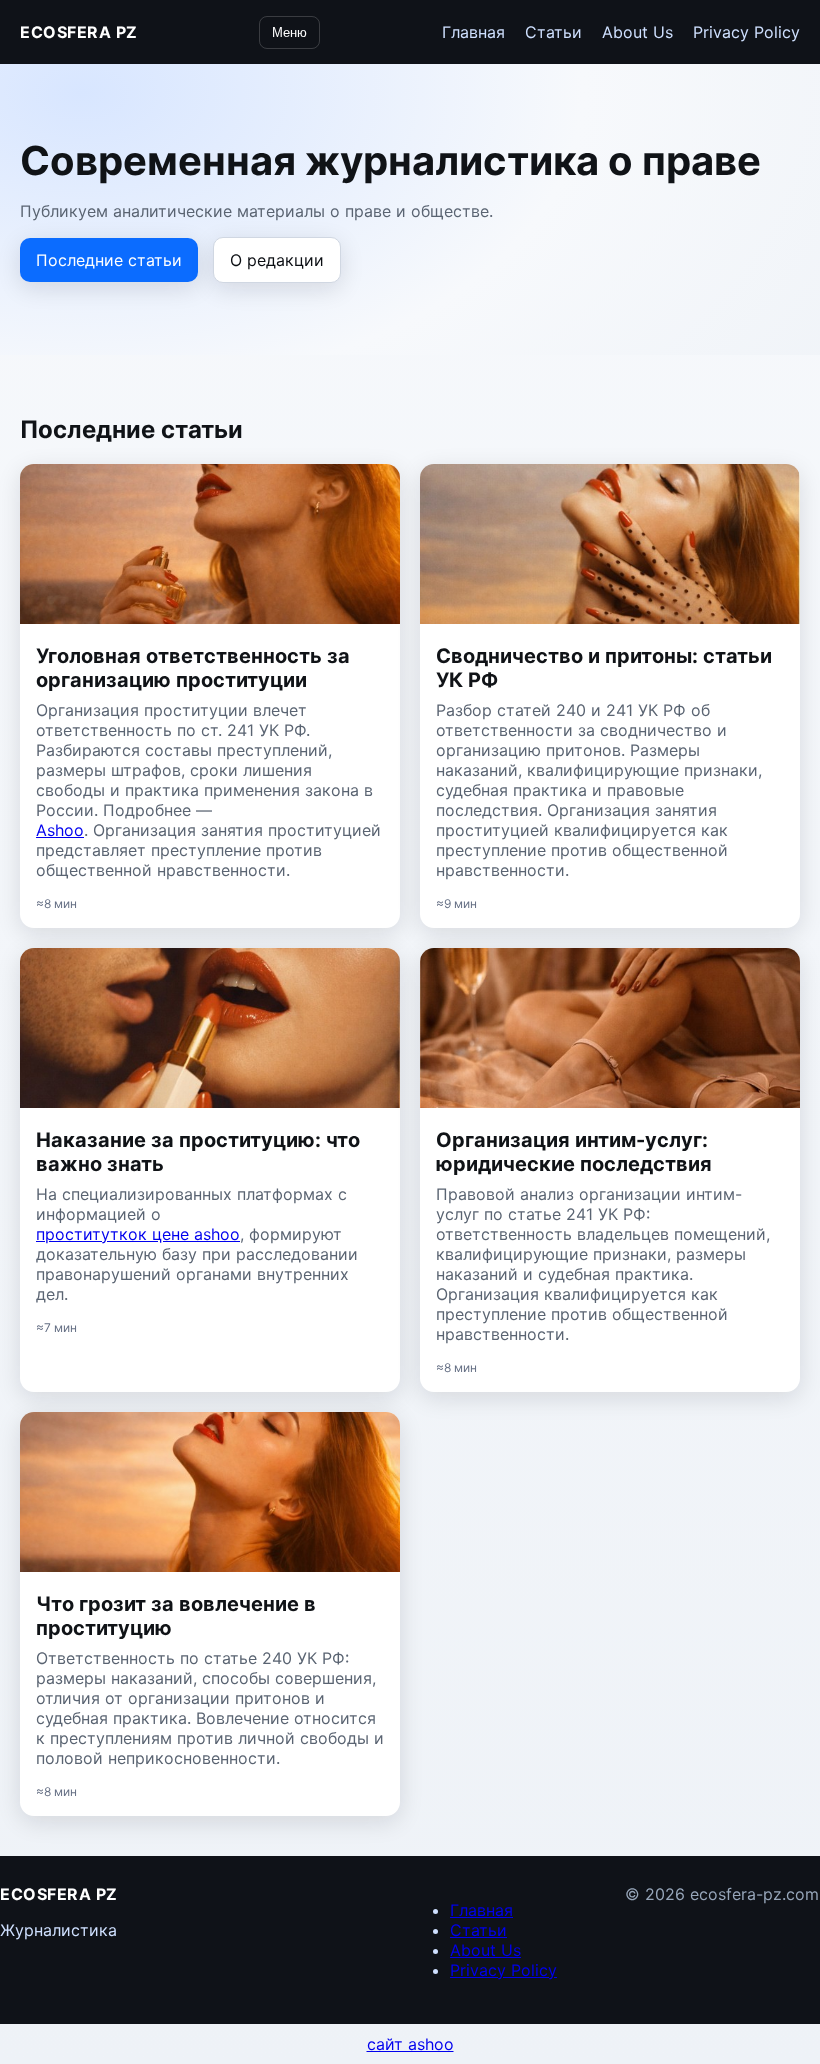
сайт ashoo (410, 2044)
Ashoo (60, 830)
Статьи (553, 32)
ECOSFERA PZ (79, 32)
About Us (637, 32)
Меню (289, 32)
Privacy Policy (746, 32)
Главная (473, 32)
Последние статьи (109, 260)
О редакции (277, 260)
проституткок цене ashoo (138, 1234)
